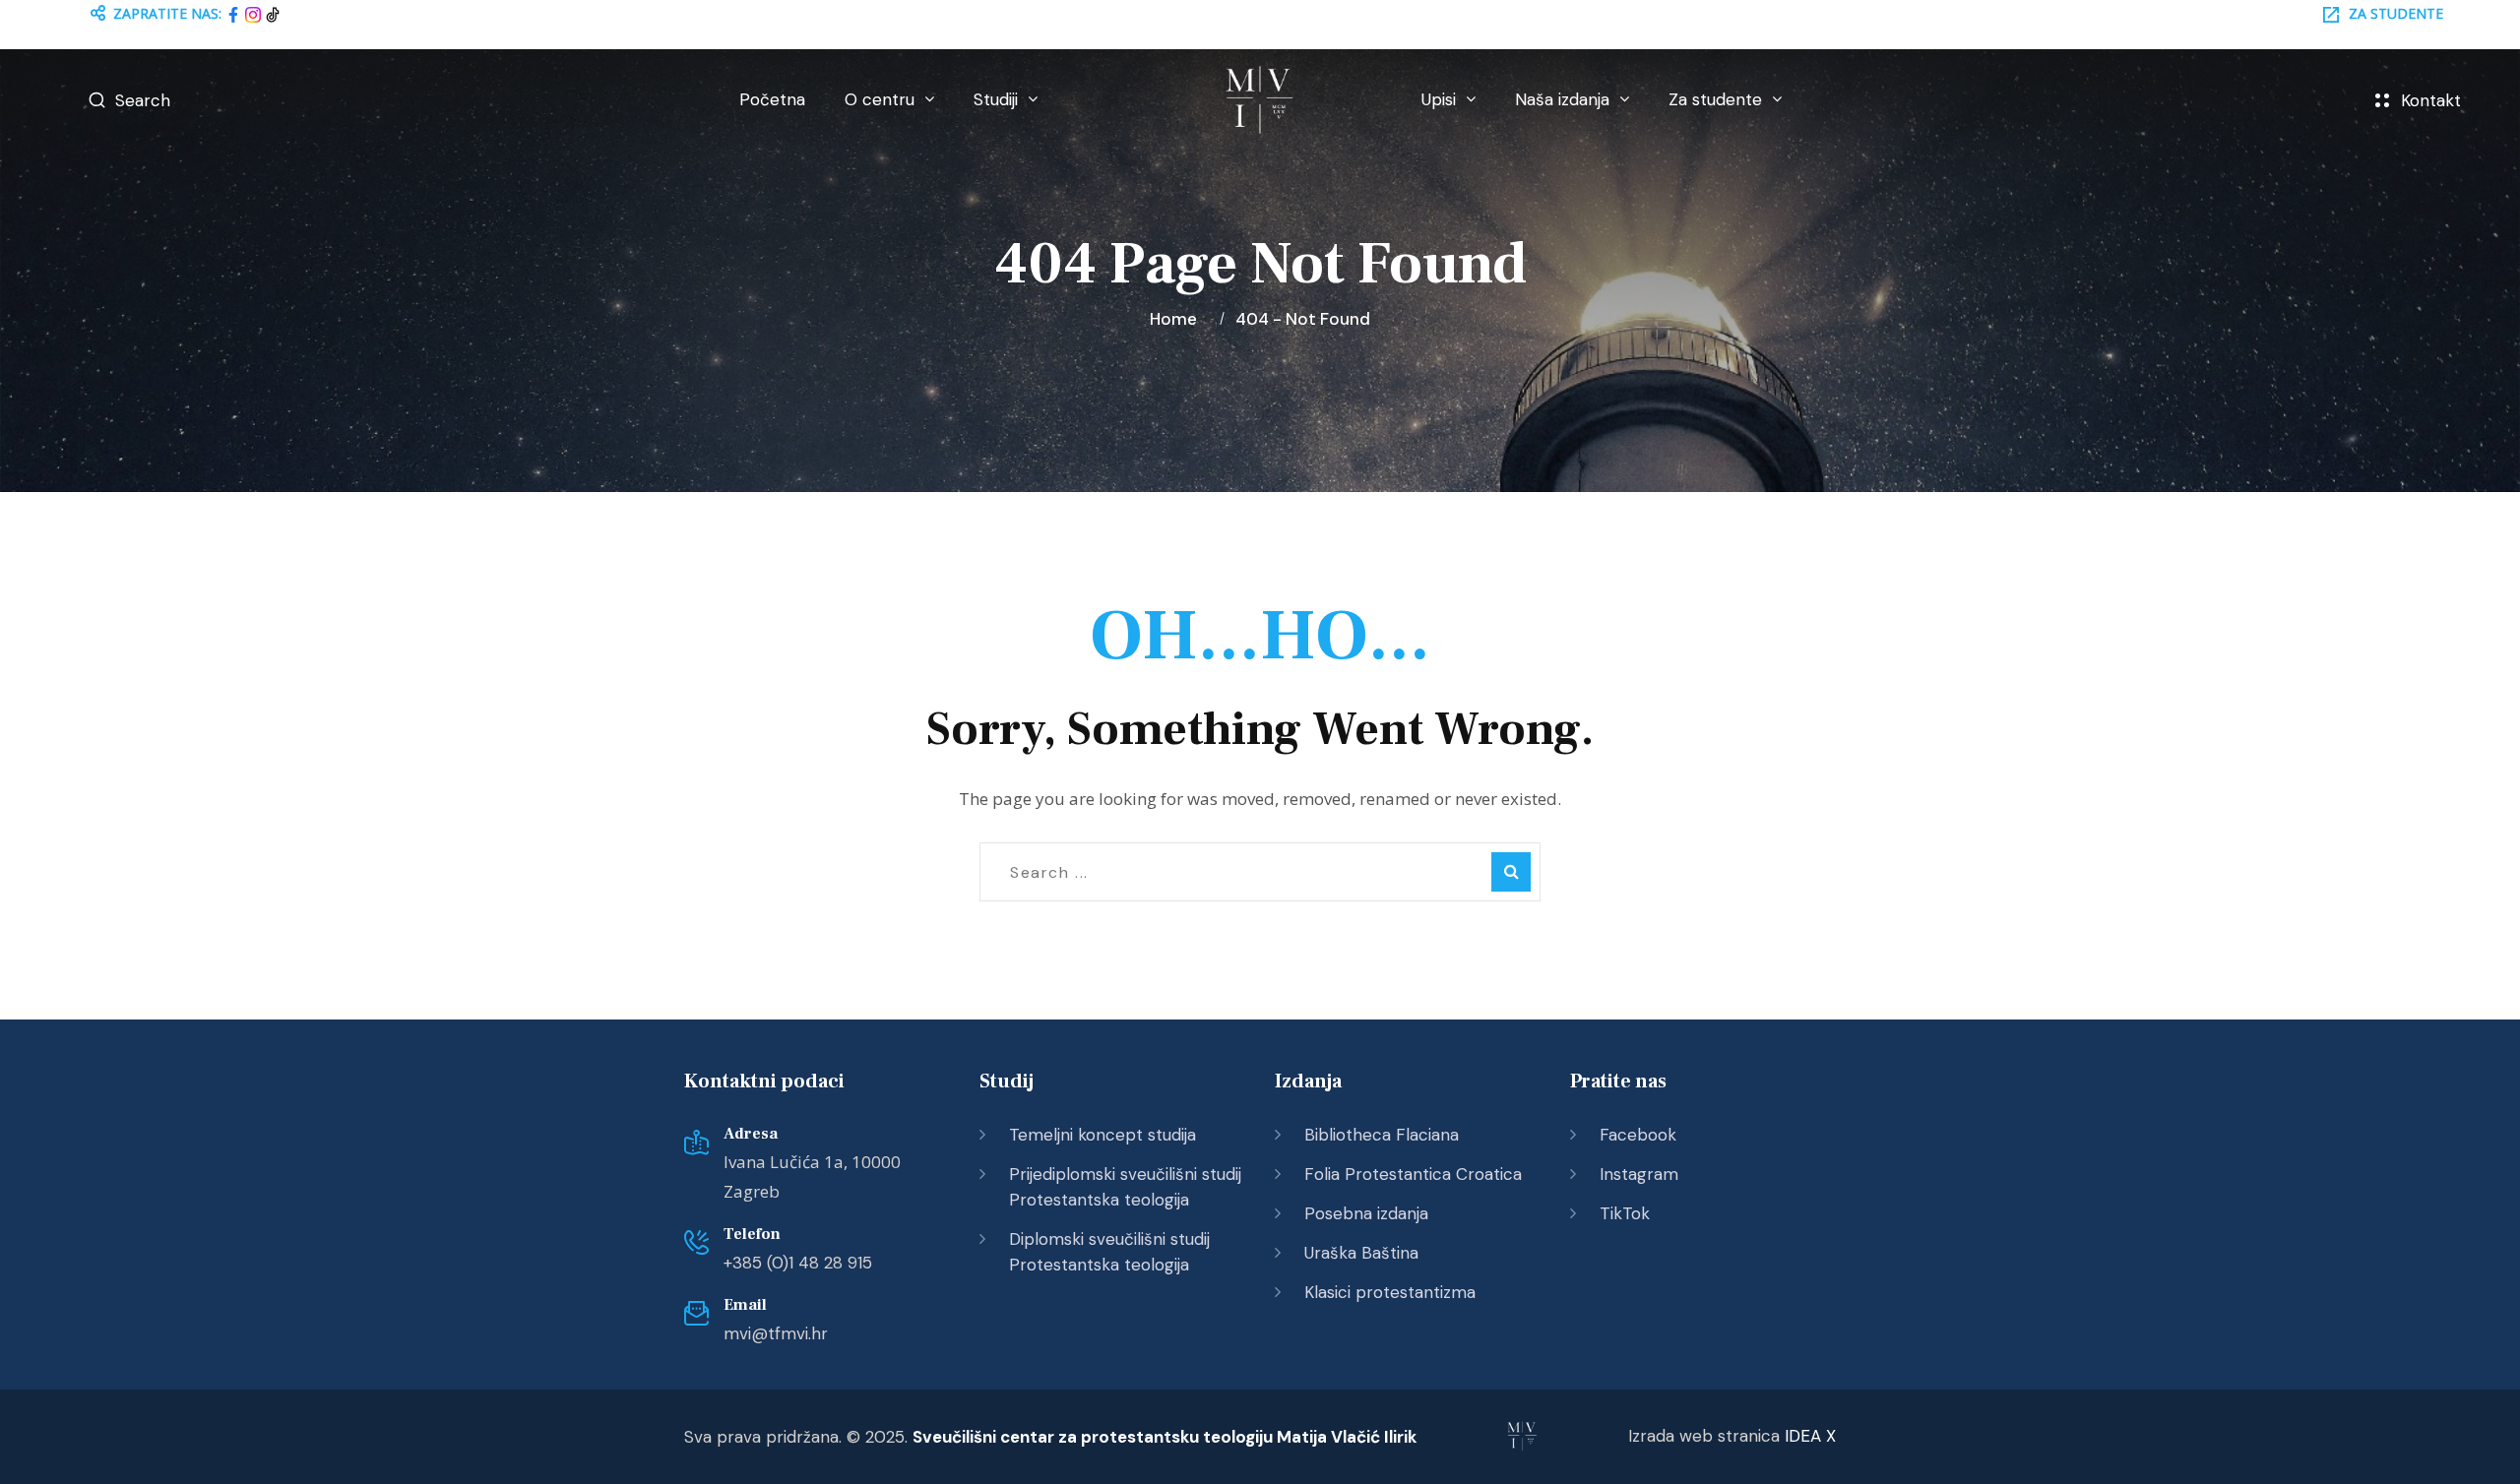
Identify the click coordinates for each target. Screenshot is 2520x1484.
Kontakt (2431, 100)
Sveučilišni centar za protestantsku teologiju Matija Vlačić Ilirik (1165, 1437)
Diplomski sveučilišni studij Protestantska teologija (1109, 1252)
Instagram (1639, 1174)
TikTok (1625, 1213)
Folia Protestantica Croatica (1413, 1174)
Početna (772, 99)
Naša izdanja (1562, 99)
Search (143, 100)
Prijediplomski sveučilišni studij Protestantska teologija (1125, 1187)
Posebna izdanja (1366, 1213)
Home (1177, 319)
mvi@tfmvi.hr (776, 1333)
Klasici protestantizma (1390, 1292)
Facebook (1638, 1135)
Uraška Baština (1361, 1253)
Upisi (1439, 99)
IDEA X (1810, 1436)
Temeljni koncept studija (1102, 1135)
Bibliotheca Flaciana (1382, 1135)
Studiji (996, 99)
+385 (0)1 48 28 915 (798, 1263)
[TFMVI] (1260, 100)
